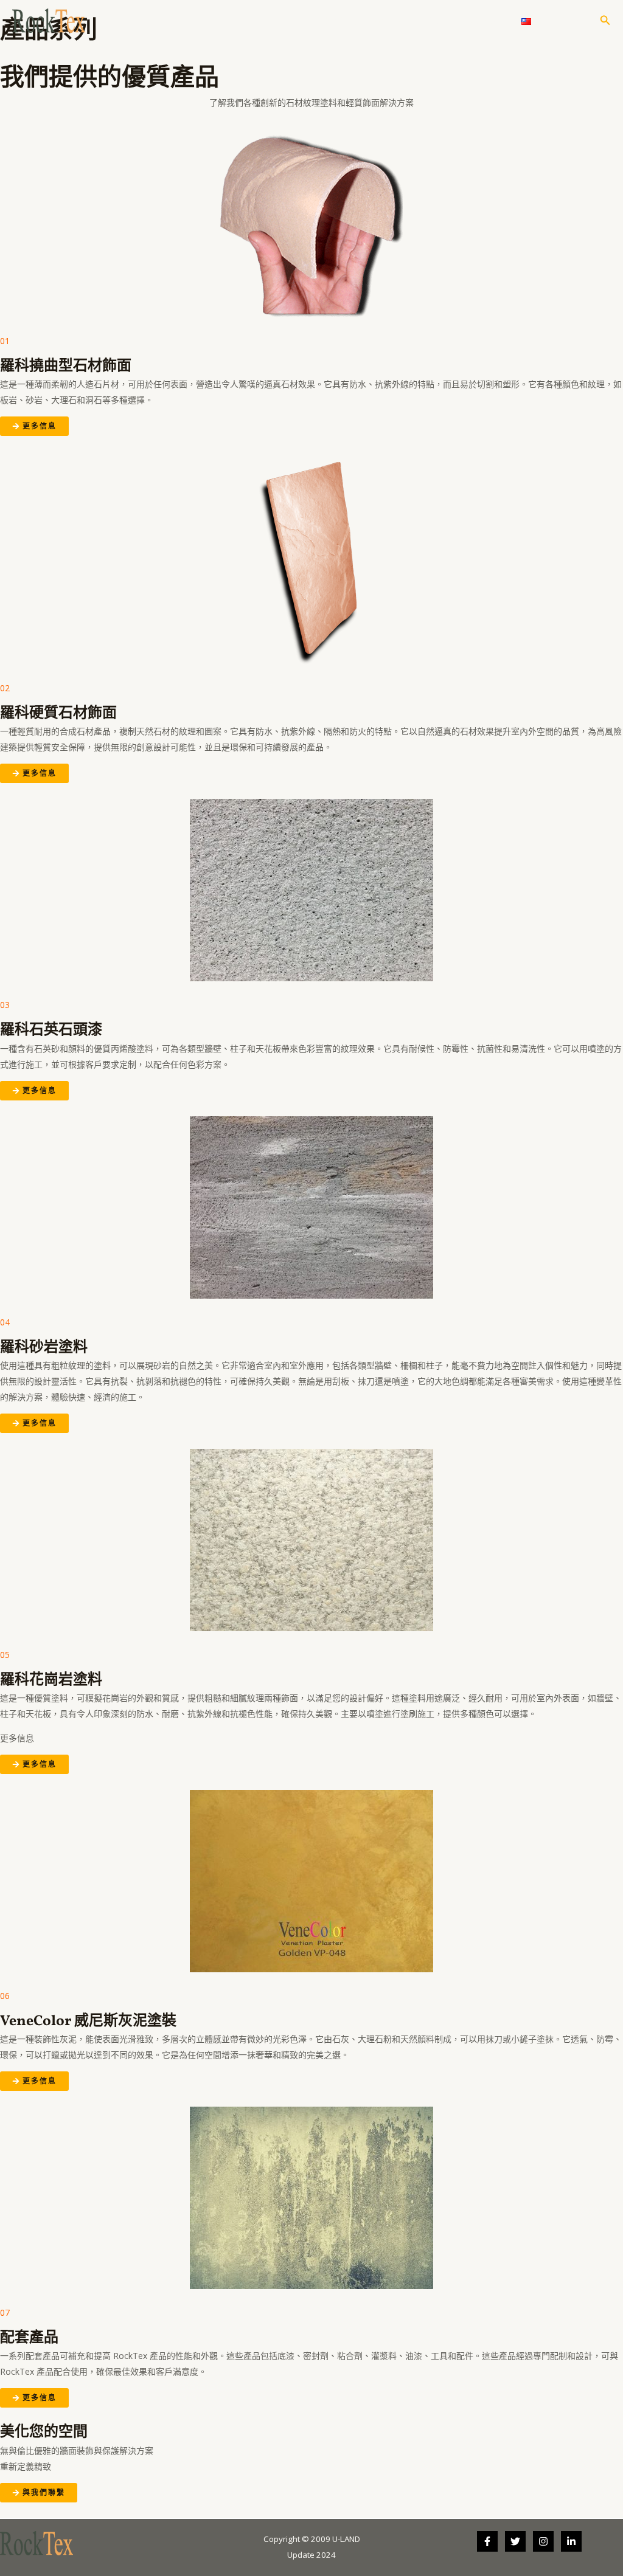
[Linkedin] (571, 2541)
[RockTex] (49, 20)
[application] (397, 21)
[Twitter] (515, 2541)
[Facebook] (487, 2541)
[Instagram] (543, 2541)
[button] (605, 21)
